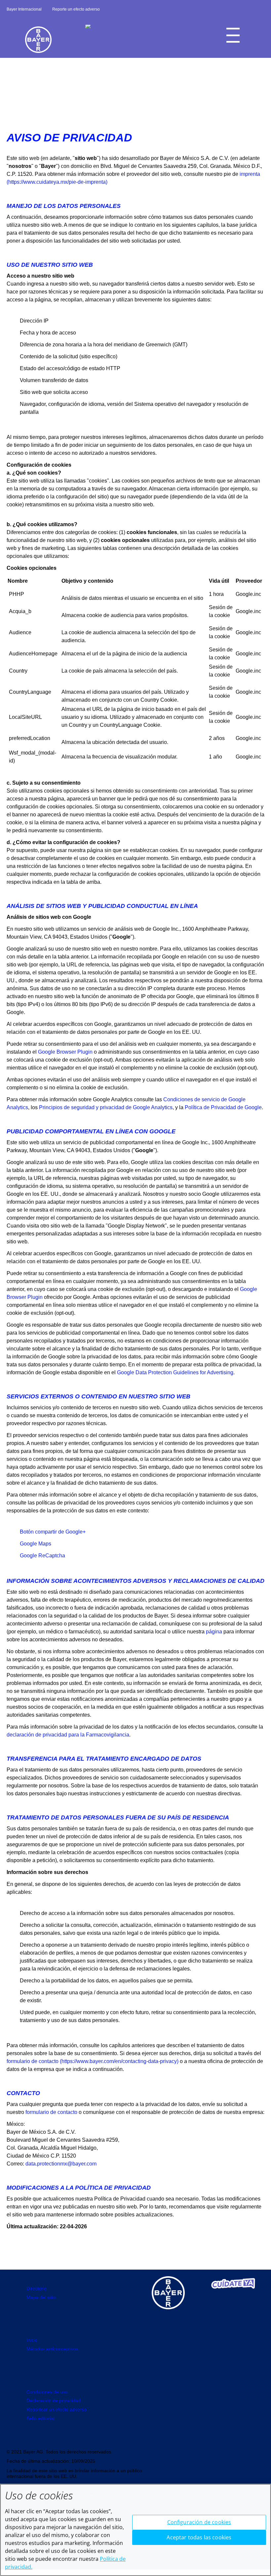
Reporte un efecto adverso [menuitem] (76, 9)
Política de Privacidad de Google (223, 1107)
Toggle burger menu (233, 35)
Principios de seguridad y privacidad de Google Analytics (106, 1107)
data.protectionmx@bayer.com (61, 2164)
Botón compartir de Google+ (53, 1532)
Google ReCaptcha (42, 1556)
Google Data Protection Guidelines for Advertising (175, 1372)
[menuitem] (32, 2340)
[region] (135, 2530)
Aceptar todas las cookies (199, 2537)
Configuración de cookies (199, 2522)
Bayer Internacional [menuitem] (24, 9)
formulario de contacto (51, 2112)
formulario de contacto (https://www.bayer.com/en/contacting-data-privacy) (93, 2061)
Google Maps (36, 1544)
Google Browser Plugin (65, 1052)
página (214, 1632)
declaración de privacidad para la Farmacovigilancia (68, 1735)
